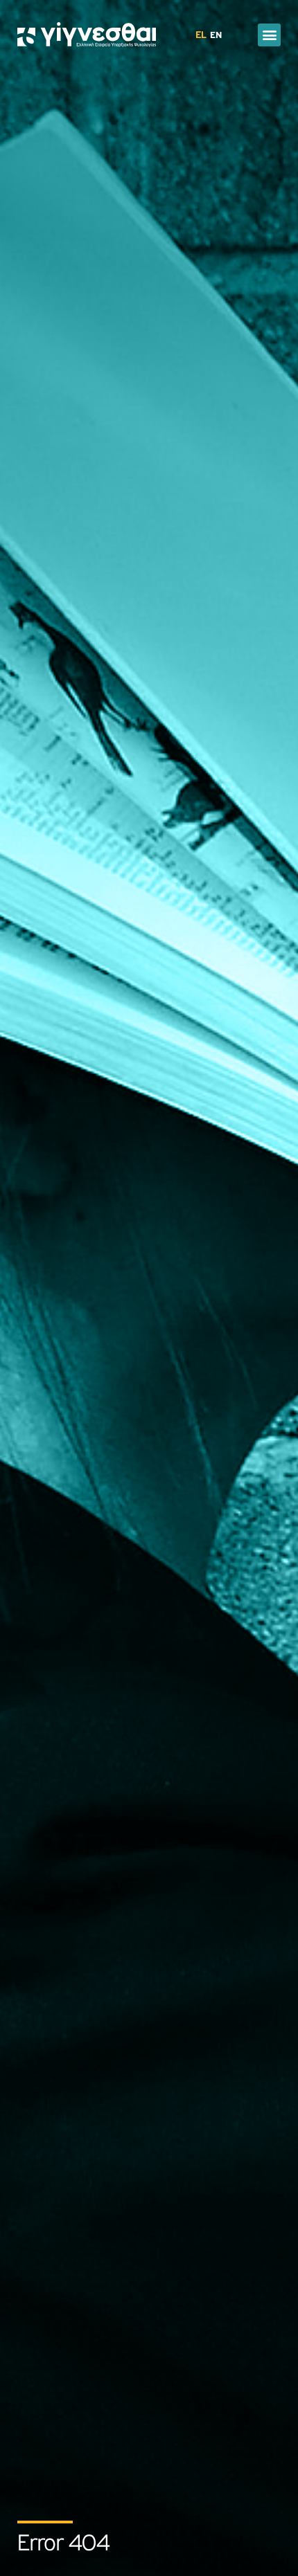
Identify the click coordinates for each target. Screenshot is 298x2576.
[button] (269, 35)
